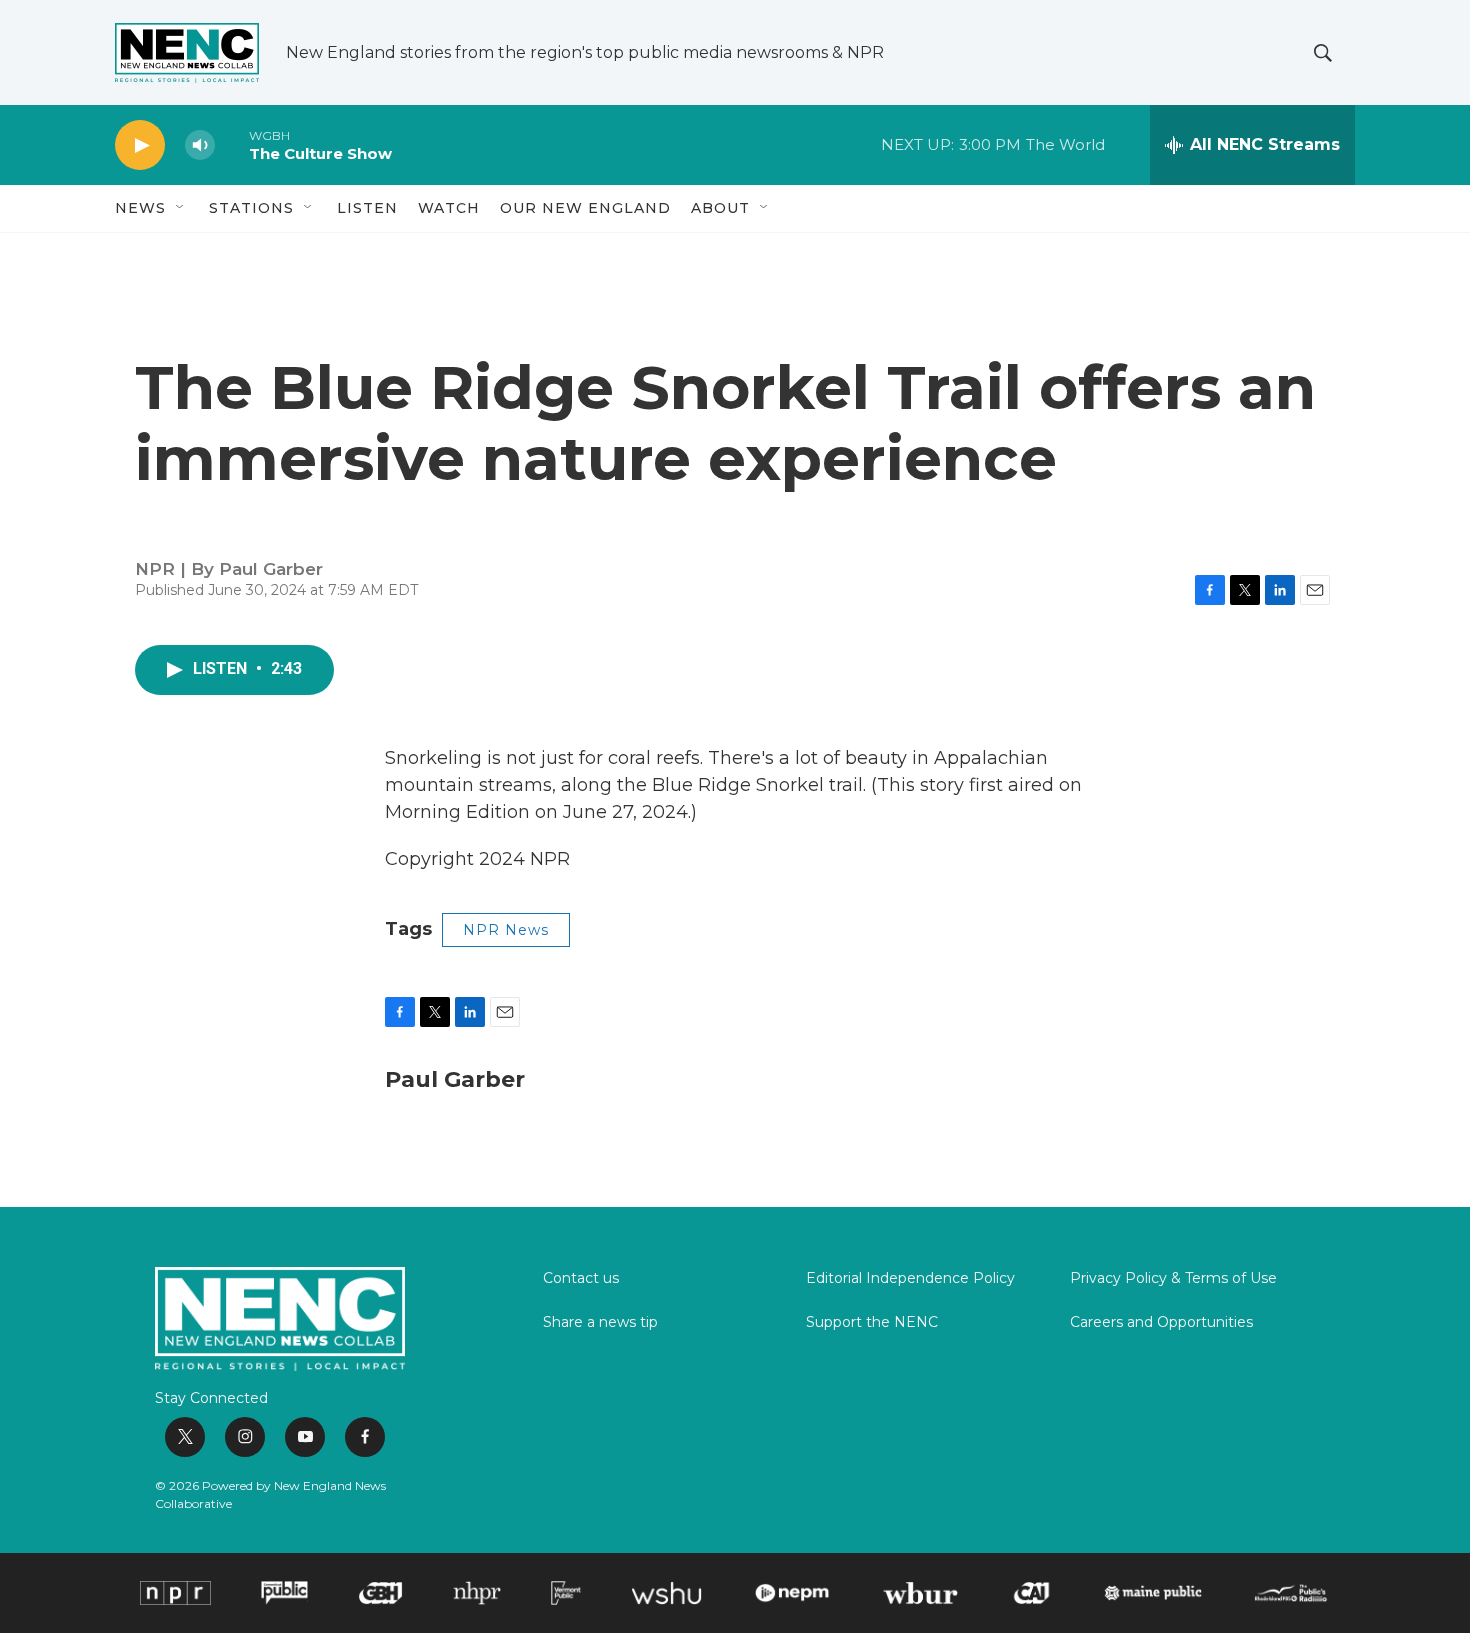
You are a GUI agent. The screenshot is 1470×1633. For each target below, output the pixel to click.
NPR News (506, 930)
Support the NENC (872, 1323)
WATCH (449, 208)
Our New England (585, 208)
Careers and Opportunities (1161, 1323)
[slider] (232, 144)
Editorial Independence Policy (910, 1279)
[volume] (200, 145)
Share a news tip (600, 1323)
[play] (140, 145)
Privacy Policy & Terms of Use (1173, 1279)
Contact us (581, 1279)
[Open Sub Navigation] (181, 208)
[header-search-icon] (1323, 53)
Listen (367, 208)
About (720, 208)
